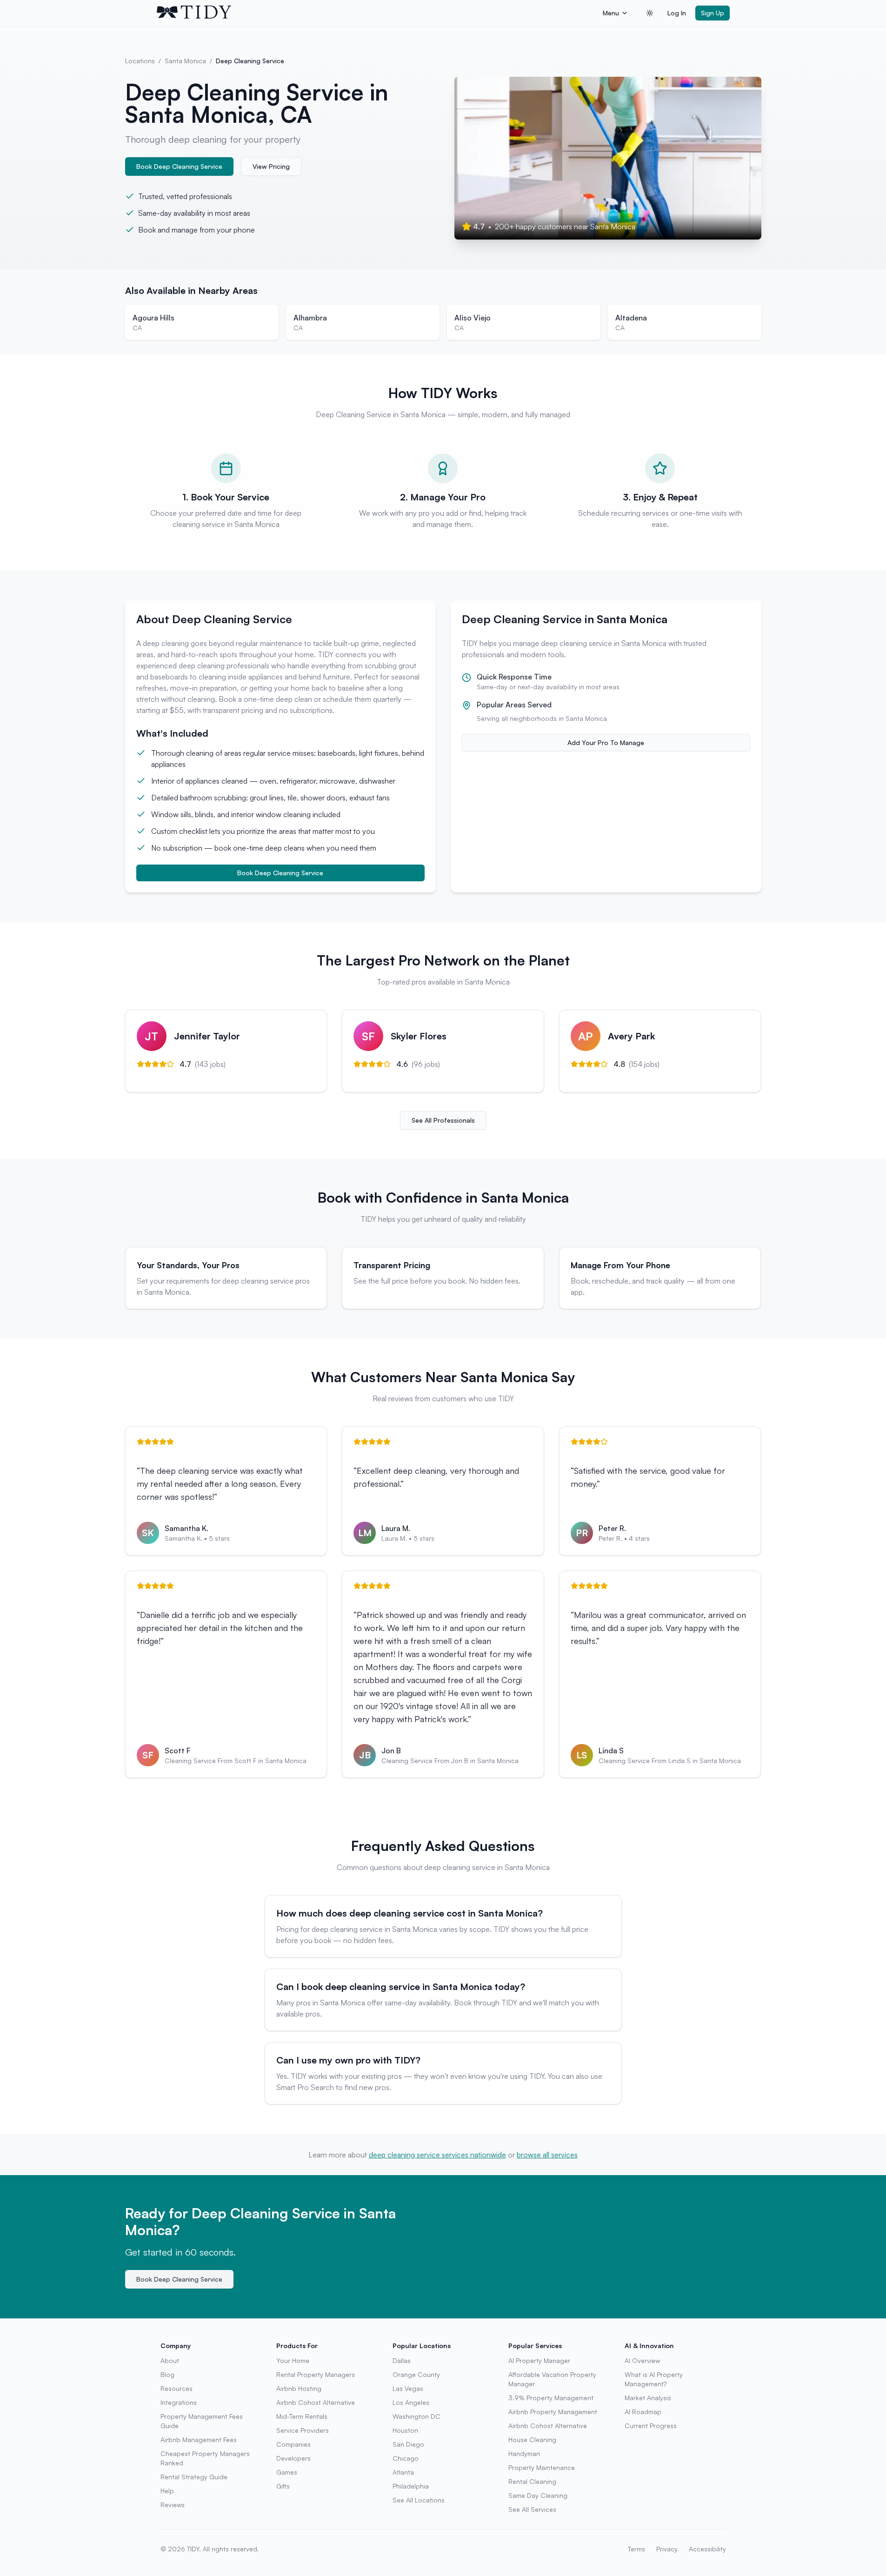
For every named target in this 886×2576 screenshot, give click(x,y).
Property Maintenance (542, 2467)
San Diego (408, 2444)
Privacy (667, 2549)
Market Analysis (648, 2398)
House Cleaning (532, 2440)
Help (167, 2491)
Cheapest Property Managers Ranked (205, 2458)
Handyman (524, 2453)
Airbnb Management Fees (199, 2440)
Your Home (293, 2360)
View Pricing (271, 166)
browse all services (547, 2155)
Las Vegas (408, 2388)
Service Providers (303, 2430)
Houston (405, 2430)
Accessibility (707, 2549)
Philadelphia (411, 2486)
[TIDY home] (377, 13)
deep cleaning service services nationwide (437, 2155)
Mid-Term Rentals (302, 2416)
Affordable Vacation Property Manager (552, 2379)
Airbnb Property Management (553, 2412)
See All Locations (419, 2500)
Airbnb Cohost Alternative (316, 2402)
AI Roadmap (643, 2412)
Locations (140, 61)
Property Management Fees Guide (202, 2421)
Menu (611, 13)
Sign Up (713, 13)
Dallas (402, 2360)
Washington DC (416, 2416)
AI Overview (642, 2360)
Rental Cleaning (532, 2481)
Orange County (416, 2374)
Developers (293, 2458)
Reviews (173, 2505)
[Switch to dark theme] (650, 13)
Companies (293, 2444)
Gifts (283, 2486)
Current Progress (651, 2426)
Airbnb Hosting (299, 2388)
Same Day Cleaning (538, 2495)
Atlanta (403, 2472)
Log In (677, 13)
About (170, 2360)
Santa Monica (185, 61)
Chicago (406, 2458)
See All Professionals (443, 1120)
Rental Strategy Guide (194, 2477)
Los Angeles (411, 2402)
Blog (167, 2374)
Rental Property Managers (316, 2374)
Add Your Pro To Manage (606, 742)
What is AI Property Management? (654, 2379)
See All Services (532, 2509)
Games (287, 2472)
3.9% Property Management (551, 2398)
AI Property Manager (539, 2360)
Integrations (179, 2402)
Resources (177, 2388)
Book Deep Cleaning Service (179, 166)
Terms (636, 2549)
